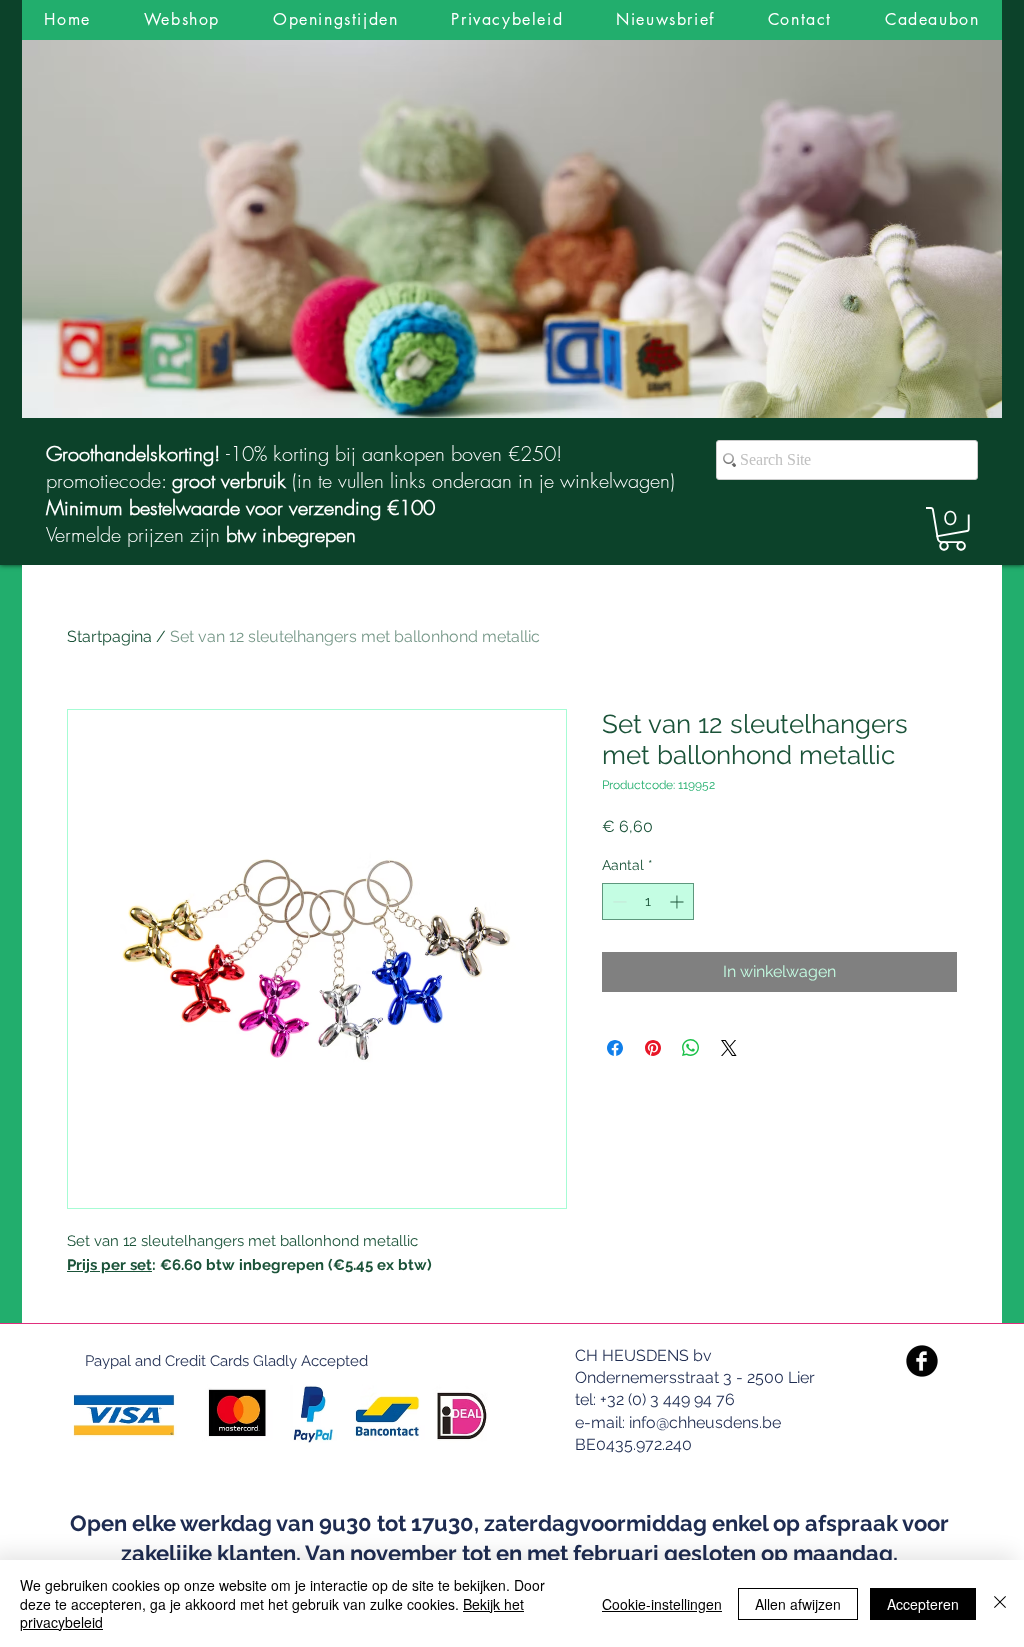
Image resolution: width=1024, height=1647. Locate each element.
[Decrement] (617, 901)
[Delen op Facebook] (615, 1048)
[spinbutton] (648, 901)
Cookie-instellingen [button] (662, 1604)
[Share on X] (729, 1048)
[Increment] (678, 901)
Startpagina (109, 636)
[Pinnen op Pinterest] (653, 1048)
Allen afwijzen (798, 1604)
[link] (952, 529)
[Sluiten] (1000, 1603)
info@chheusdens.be (705, 1422)
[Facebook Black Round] (922, 1361)
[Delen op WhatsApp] (691, 1048)
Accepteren (923, 1604)
